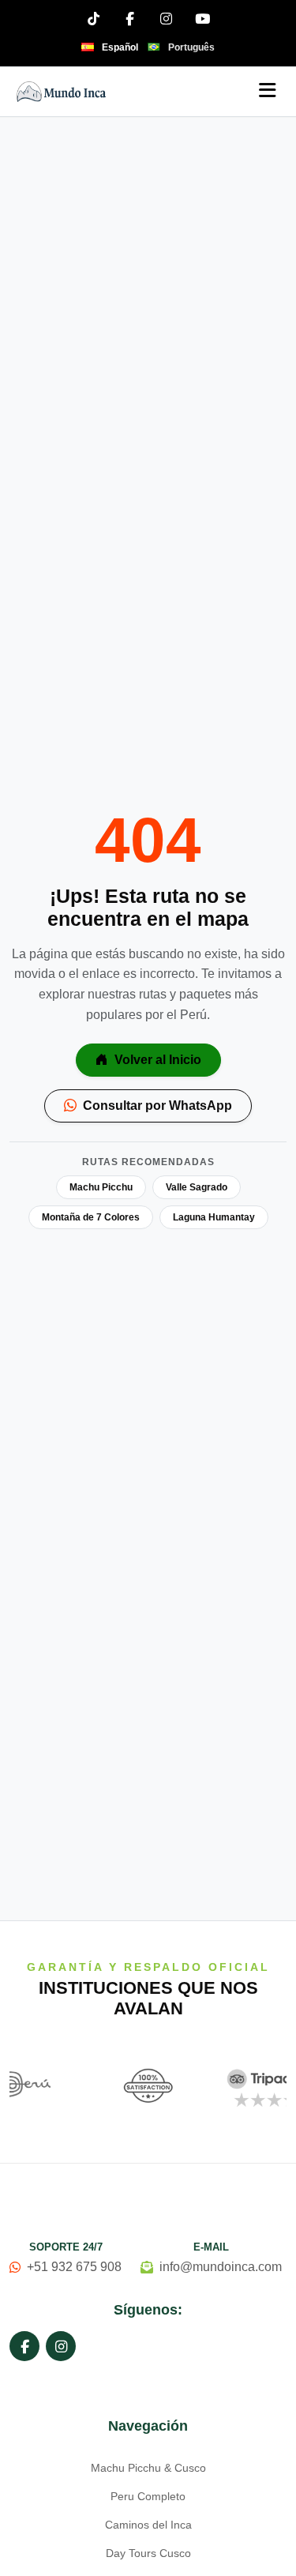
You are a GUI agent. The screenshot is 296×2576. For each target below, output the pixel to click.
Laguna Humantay (214, 1217)
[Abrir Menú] (268, 92)
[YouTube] (203, 18)
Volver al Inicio (156, 1060)
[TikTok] (94, 18)
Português (191, 47)
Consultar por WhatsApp (156, 1106)
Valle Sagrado (197, 1187)
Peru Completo (148, 2496)
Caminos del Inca (148, 2525)
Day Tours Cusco (148, 2553)
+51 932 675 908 (74, 2267)
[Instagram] (167, 18)
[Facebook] (130, 18)
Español (120, 47)
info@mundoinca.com (221, 2267)
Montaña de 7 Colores (91, 1217)
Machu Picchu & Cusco (148, 2468)
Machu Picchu (101, 1187)
